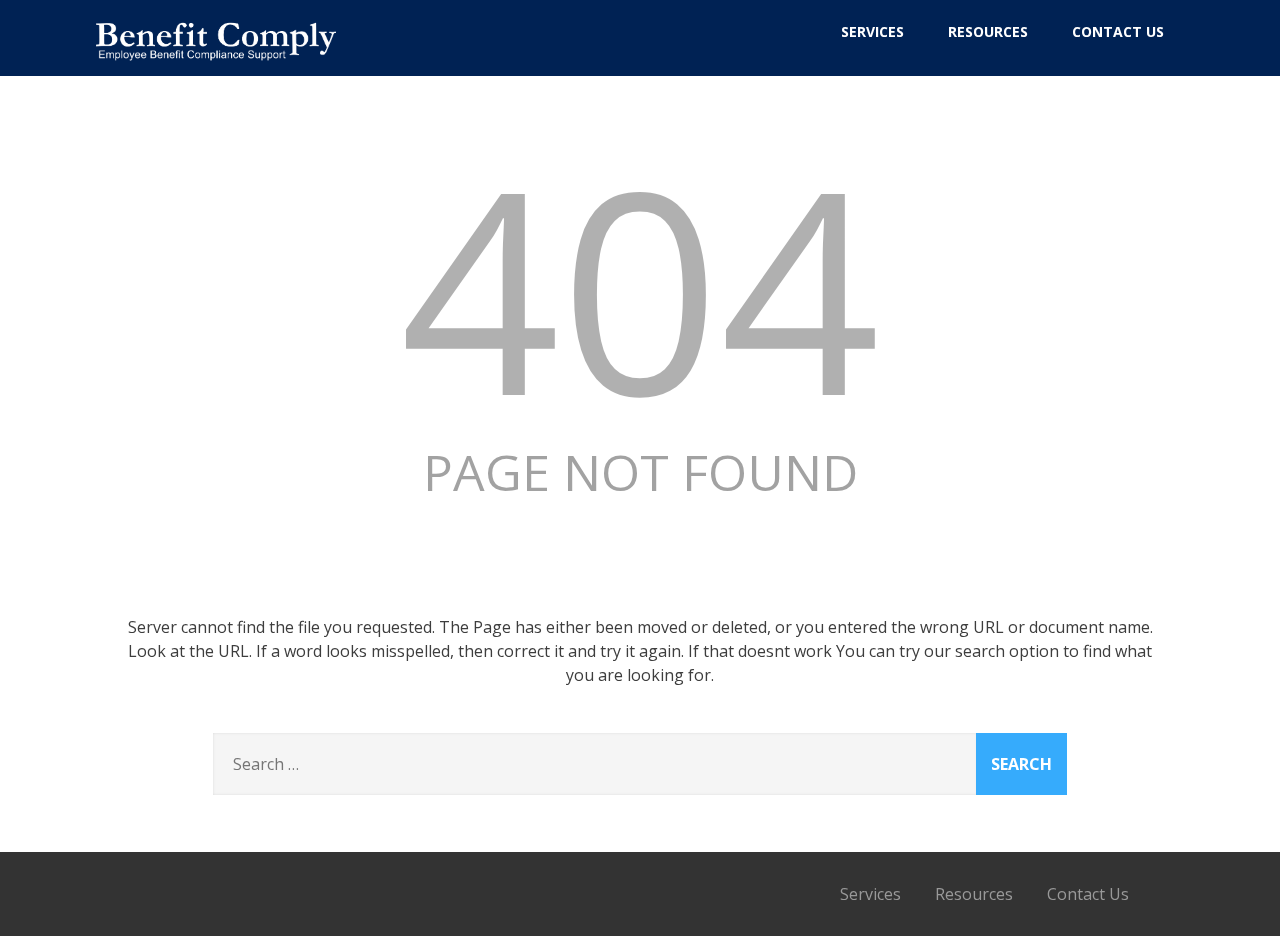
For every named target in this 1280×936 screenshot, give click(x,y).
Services (872, 31)
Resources (988, 31)
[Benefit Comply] (216, 66)
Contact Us (1118, 31)
